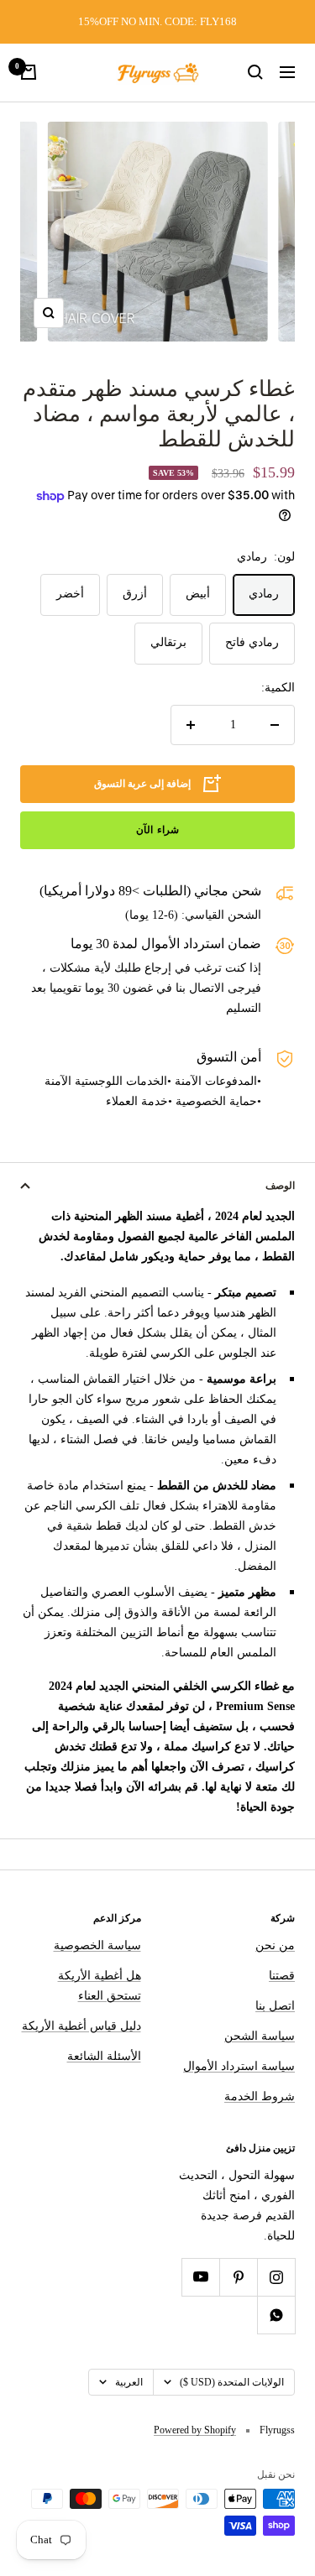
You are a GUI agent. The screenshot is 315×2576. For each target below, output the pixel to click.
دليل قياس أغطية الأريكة (81, 2026)
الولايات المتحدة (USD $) (232, 2382)
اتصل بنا (275, 2006)
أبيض (198, 594)
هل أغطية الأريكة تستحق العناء (100, 1986)
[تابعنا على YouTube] (200, 2277)
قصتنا (282, 1976)
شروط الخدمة (260, 2096)
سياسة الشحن (260, 2036)
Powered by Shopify (195, 2430)
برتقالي (168, 642)
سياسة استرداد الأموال (239, 2066)
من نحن (275, 1945)
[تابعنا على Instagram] (276, 2277)
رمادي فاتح (252, 642)
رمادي (264, 594)
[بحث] (255, 72)
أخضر (70, 594)
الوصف (280, 1186)
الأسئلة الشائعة (104, 2056)
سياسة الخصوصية (97, 1945)
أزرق (135, 594)
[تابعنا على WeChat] (276, 2315)
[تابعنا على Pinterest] (238, 2277)
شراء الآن (157, 830)
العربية (129, 2382)
